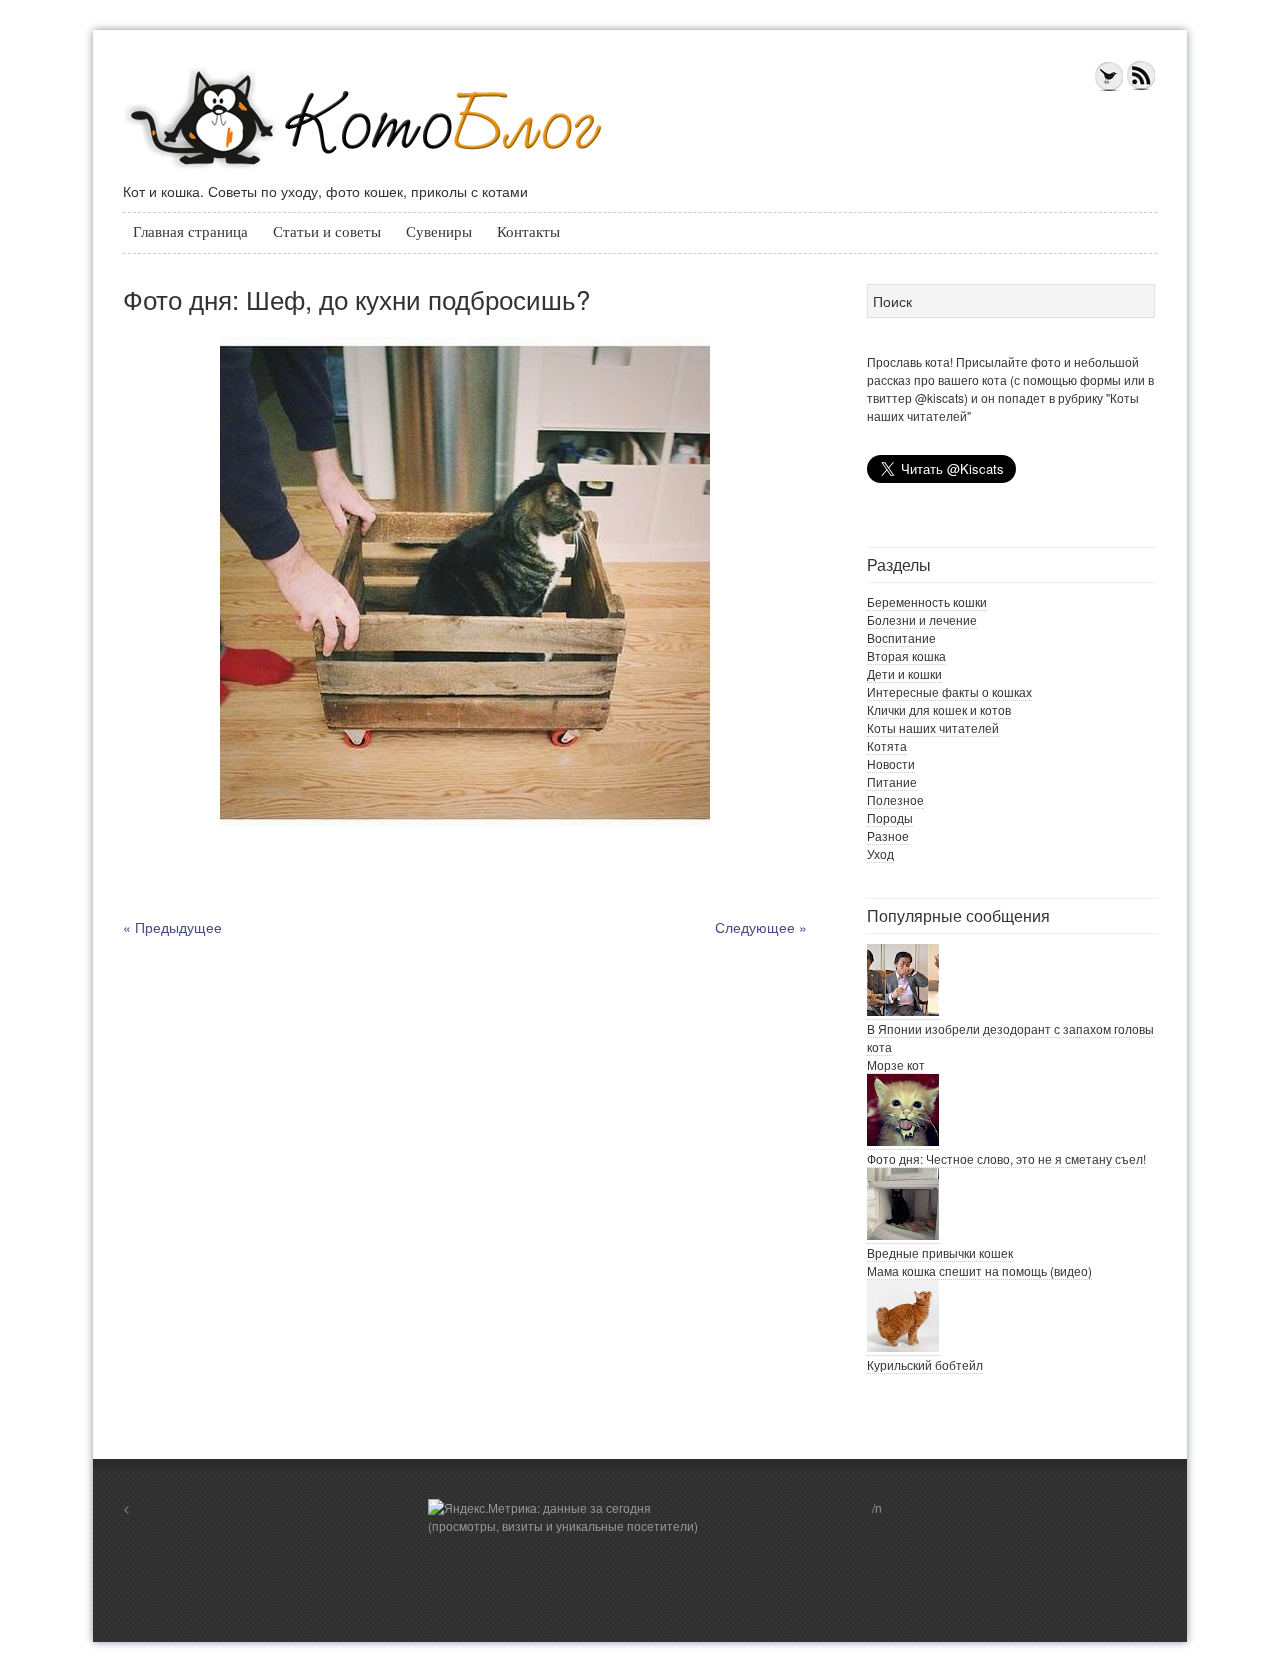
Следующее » (761, 927)
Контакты (528, 232)
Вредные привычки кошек (940, 1252)
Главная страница (190, 232)
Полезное (895, 799)
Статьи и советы (327, 232)
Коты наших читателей (933, 727)
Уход (880, 853)
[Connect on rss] (1141, 86)
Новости (891, 763)
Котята (887, 745)
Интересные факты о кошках (949, 691)
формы (1100, 379)
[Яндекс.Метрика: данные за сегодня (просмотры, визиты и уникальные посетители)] (568, 1517)
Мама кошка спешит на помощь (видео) (979, 1270)
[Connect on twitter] (1109, 86)
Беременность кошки (927, 601)
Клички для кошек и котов (939, 709)
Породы (890, 817)
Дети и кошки (904, 673)
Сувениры (439, 232)
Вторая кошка (906, 655)
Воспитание (901, 637)
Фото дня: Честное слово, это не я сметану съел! (1006, 1158)
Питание (892, 781)
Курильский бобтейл (925, 1364)
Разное (888, 835)
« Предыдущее (172, 927)
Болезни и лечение (922, 619)
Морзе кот (896, 1064)
